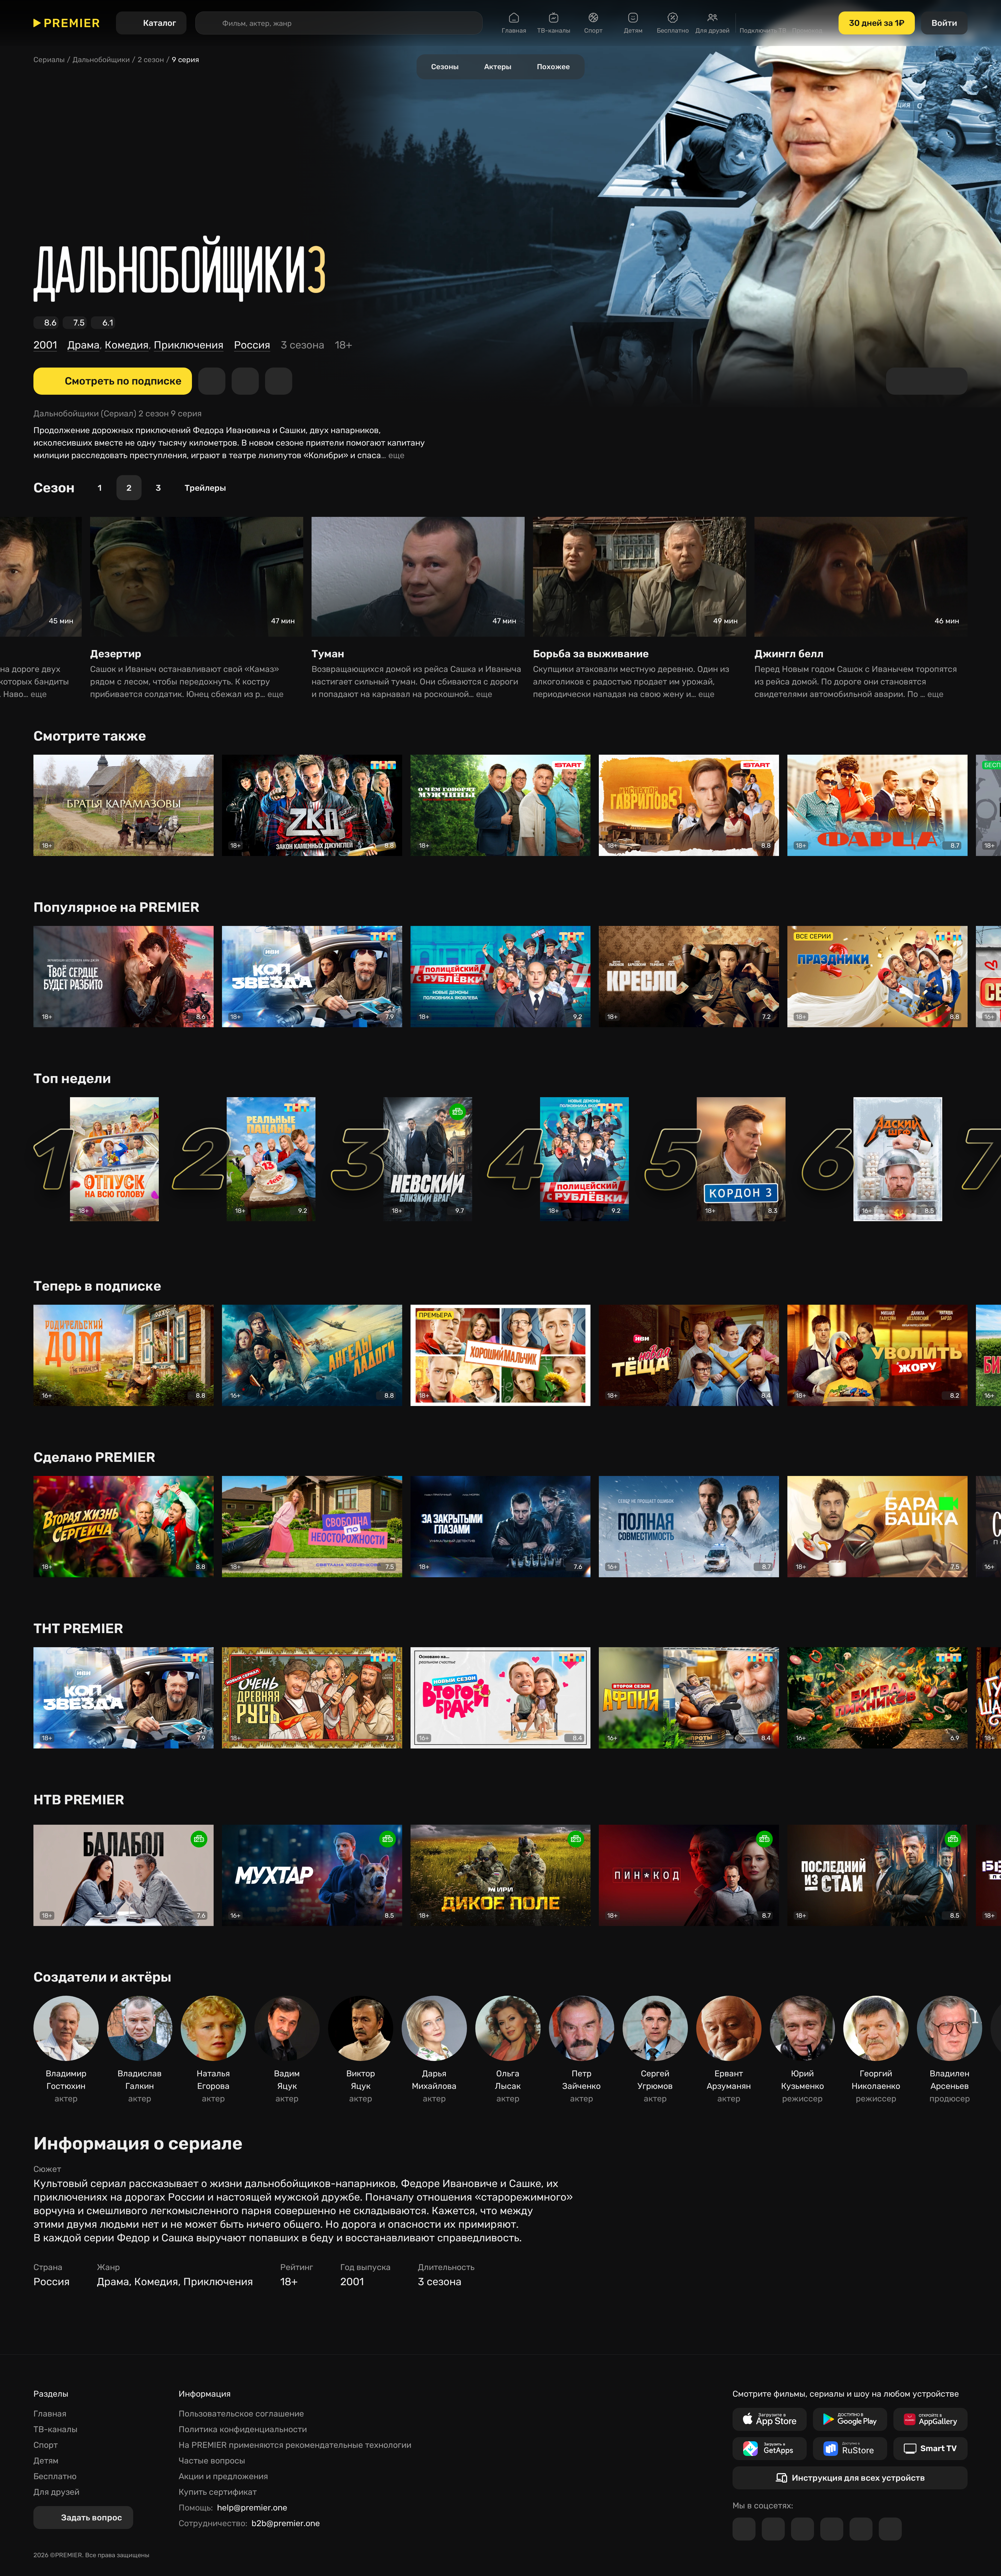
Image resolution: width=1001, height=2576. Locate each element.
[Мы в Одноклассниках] (803, 2529)
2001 (45, 345)
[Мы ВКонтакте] (773, 2529)
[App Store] (770, 2419)
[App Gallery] (930, 2419)
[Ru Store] (850, 2449)
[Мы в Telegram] (744, 2529)
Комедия (127, 345)
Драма (83, 345)
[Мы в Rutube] (861, 2529)
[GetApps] (770, 2449)
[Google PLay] (850, 2419)
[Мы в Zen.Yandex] (832, 2529)
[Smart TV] (930, 2449)
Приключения (189, 345)
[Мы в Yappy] (890, 2529)
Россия (252, 345)
